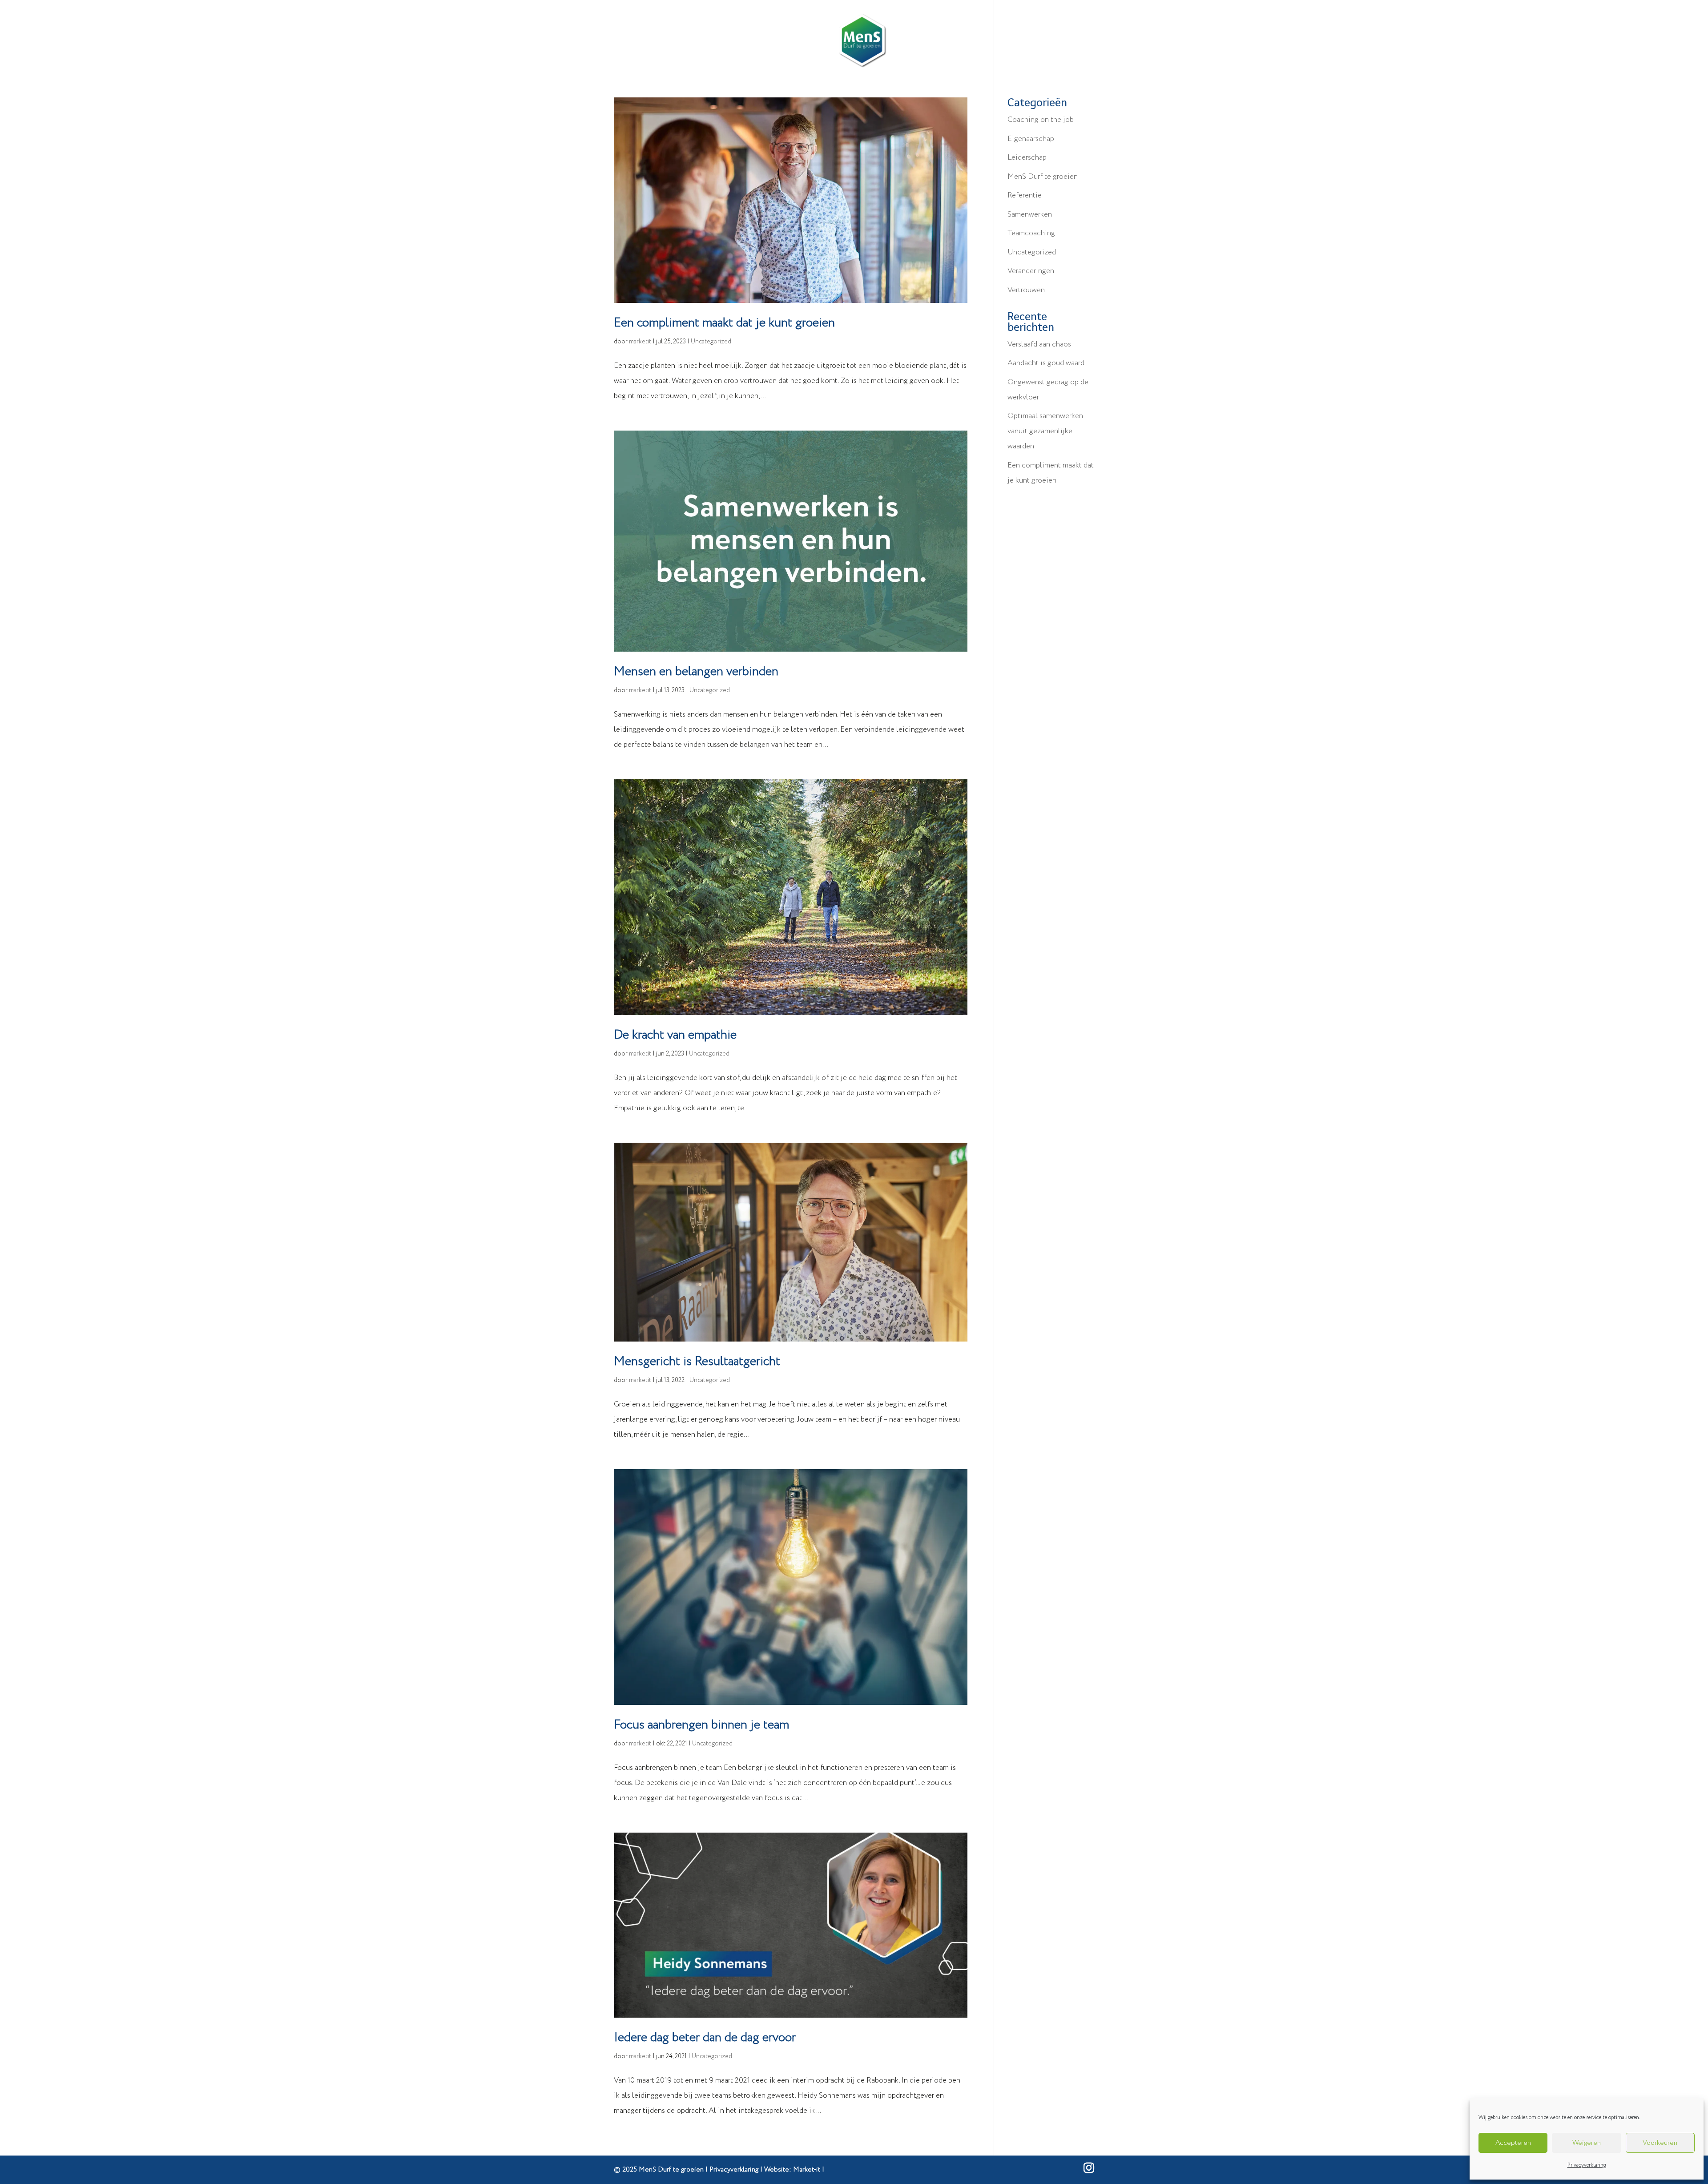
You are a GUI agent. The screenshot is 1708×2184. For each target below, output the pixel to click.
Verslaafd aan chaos (1039, 345)
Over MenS (919, 41)
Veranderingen (1031, 271)
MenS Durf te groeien (1043, 177)
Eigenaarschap (1031, 139)
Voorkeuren (1660, 2143)
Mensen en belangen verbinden (696, 672)
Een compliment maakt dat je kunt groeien (724, 323)
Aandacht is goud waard (1046, 363)
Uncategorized (711, 342)
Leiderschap (738, 41)
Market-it (807, 2170)
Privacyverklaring (1587, 2165)
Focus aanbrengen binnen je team (701, 1725)
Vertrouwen (1026, 290)
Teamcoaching (1031, 233)
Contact (968, 41)
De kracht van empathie (675, 1035)
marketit (640, 342)
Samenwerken (1030, 215)
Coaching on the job (1041, 120)
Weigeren (1587, 2143)
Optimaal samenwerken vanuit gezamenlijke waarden (1045, 431)
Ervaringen (806, 41)
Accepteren (1513, 2143)
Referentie (1025, 195)
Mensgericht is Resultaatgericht (697, 1362)
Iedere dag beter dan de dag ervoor (705, 2038)
